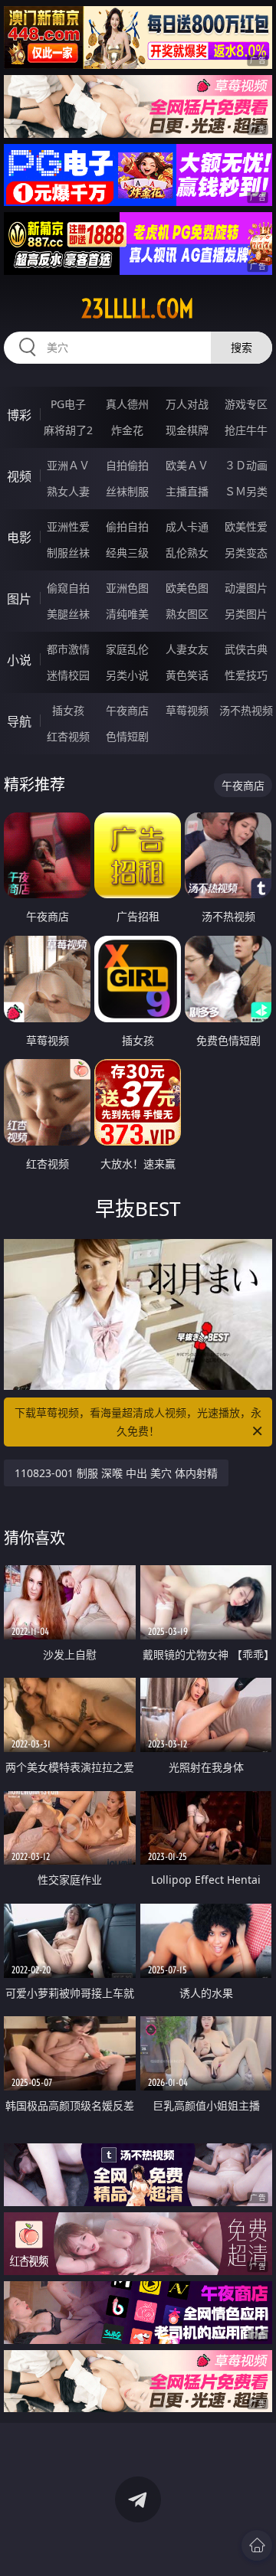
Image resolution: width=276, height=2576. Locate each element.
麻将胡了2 (68, 430)
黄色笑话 (187, 675)
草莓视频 (187, 710)
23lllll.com (138, 309)
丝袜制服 (127, 491)
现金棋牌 (187, 430)
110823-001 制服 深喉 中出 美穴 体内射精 (116, 1473)
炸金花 (127, 430)
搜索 (242, 347)
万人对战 (187, 404)
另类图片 (246, 614)
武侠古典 (246, 649)
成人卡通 (187, 526)
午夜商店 (127, 710)
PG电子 (68, 404)
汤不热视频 (246, 710)
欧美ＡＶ (187, 465)
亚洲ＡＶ (68, 465)
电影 (19, 538)
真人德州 (127, 404)
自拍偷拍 (127, 465)
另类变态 (246, 552)
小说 (19, 660)
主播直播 (187, 491)
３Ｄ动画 (246, 465)
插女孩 (68, 710)
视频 (19, 476)
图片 (19, 599)
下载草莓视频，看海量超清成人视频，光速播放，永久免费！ (138, 1422)
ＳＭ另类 (246, 491)
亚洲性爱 (68, 526)
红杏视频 (68, 736)
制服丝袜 (68, 552)
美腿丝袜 (68, 614)
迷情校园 (68, 675)
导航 (19, 721)
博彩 (19, 415)
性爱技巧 (246, 675)
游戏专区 (246, 404)
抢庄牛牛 (246, 430)
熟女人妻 (68, 491)
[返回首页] (257, 2545)
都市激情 (68, 649)
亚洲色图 (127, 588)
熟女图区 (187, 614)
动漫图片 (246, 588)
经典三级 (127, 552)
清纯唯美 (127, 614)
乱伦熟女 (187, 552)
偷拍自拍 (127, 526)
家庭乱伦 (127, 649)
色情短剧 (127, 736)
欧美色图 (187, 588)
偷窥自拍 (68, 588)
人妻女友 (187, 649)
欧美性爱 (246, 526)
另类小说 (127, 675)
